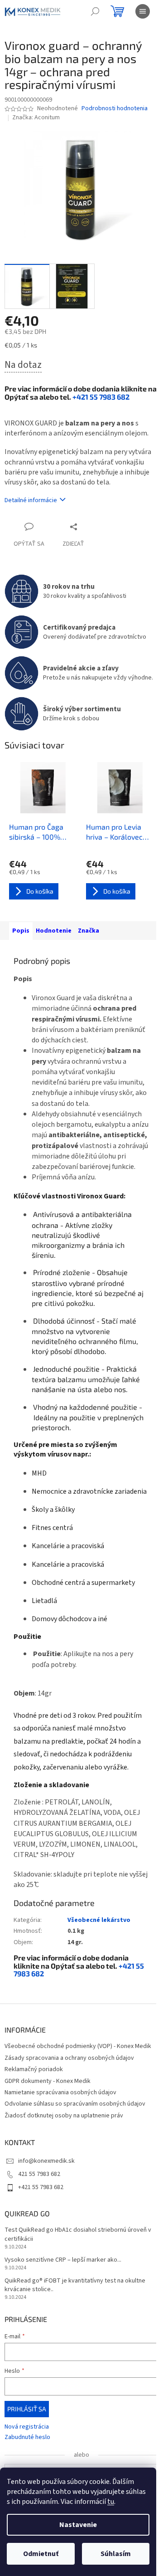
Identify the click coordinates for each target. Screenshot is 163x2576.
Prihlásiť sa (27, 2409)
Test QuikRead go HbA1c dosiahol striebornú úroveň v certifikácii (78, 2234)
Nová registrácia (27, 2427)
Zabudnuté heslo (27, 2437)
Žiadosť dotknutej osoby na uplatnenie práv (64, 2116)
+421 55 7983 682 (101, 397)
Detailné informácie (31, 500)
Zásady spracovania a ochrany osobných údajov (69, 2058)
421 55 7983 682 (39, 2174)
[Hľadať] (95, 11)
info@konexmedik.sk (46, 2161)
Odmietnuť (41, 2554)
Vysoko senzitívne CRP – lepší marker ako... (63, 2260)
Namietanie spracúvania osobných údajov (60, 2092)
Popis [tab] (21, 931)
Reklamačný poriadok (34, 2069)
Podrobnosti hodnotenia (115, 109)
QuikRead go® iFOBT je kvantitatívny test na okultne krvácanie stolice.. (75, 2285)
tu (111, 2502)
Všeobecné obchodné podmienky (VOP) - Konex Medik (78, 2046)
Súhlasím (116, 2554)
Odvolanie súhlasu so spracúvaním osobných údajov (75, 2104)
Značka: (36, 117)
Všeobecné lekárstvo (99, 1920)
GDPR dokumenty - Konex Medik (48, 2081)
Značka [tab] (89, 931)
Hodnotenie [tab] (54, 931)
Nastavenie (78, 2525)
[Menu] (143, 11)
